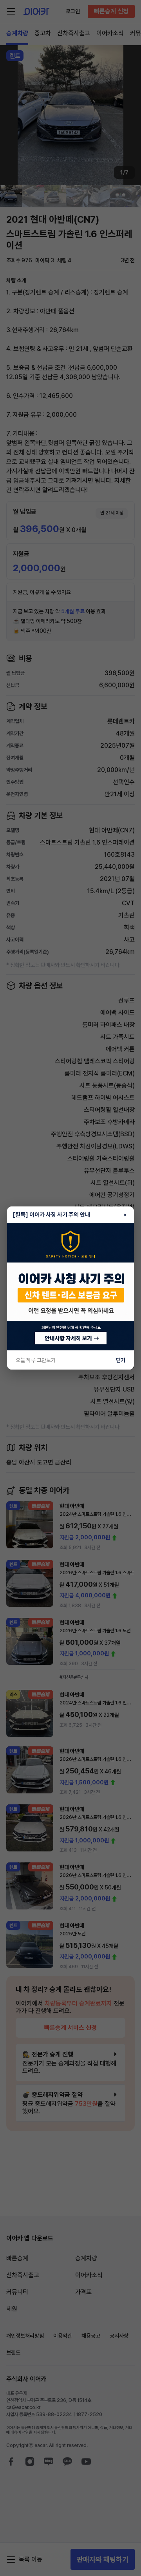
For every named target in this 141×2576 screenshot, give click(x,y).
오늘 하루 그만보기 (36, 1360)
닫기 (121, 1360)
